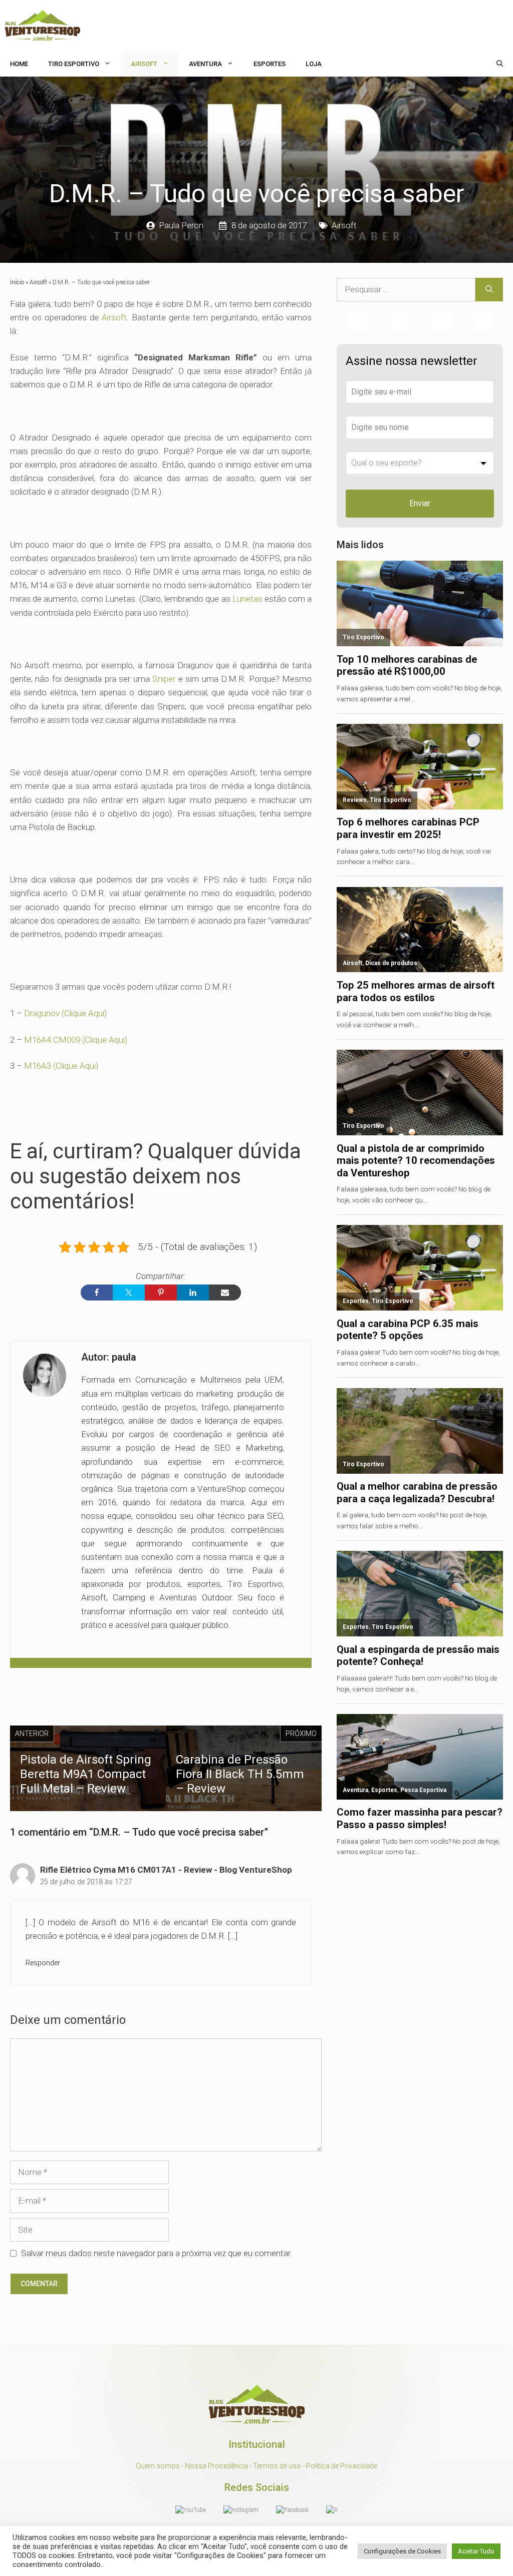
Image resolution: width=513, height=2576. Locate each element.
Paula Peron (181, 225)
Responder (43, 1963)
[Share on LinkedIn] (193, 1293)
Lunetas (247, 599)
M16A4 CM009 (52, 1040)
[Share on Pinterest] (161, 1293)
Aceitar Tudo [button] (476, 2551)
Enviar (420, 503)
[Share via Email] (225, 1293)
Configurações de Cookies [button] (402, 2551)
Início (17, 282)
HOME (19, 64)
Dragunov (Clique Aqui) (65, 1013)
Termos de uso (277, 2466)
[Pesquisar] (489, 290)
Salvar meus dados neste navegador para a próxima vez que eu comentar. (157, 2253)
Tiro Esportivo (74, 64)
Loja (314, 64)
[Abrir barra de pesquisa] (500, 64)
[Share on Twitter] (129, 1293)
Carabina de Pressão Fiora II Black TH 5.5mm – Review (240, 1774)
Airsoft (144, 64)
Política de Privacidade (342, 2466)
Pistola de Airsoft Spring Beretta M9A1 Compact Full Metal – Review (86, 1774)
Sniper (164, 679)
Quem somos (158, 2466)
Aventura (205, 64)
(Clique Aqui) (105, 1040)
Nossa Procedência (216, 2466)
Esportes (270, 64)
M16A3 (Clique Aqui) (61, 1066)
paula (124, 1357)
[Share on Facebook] (97, 1293)
